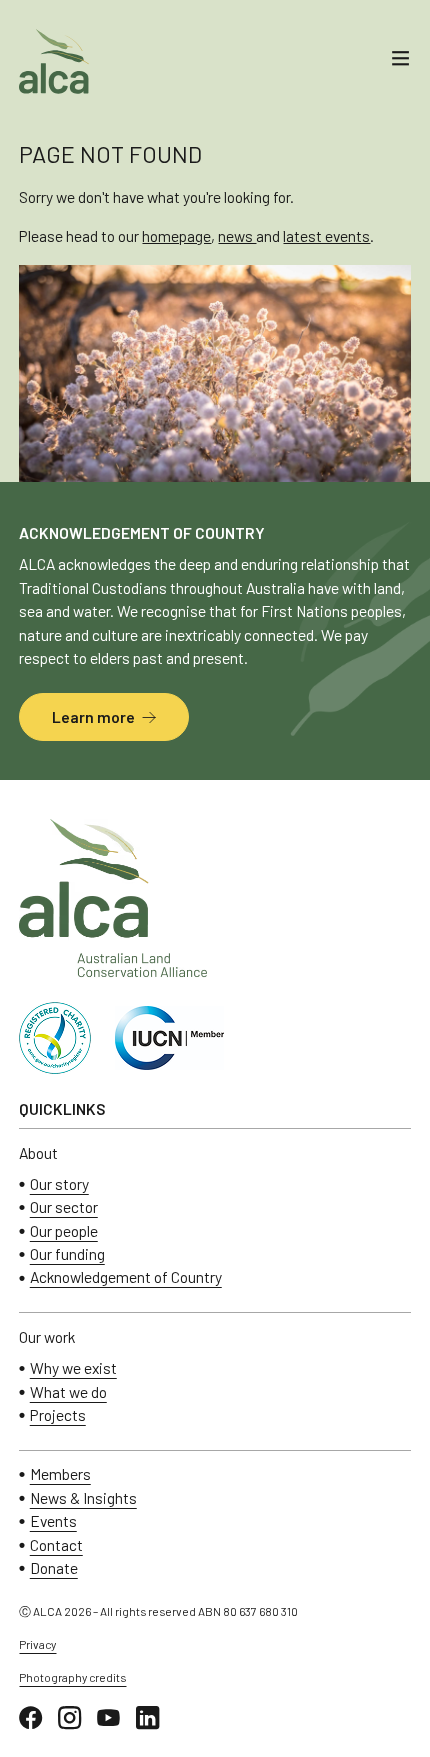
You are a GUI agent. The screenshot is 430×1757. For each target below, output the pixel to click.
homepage (176, 235)
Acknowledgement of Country (126, 1277)
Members (60, 1474)
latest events (326, 235)
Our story (59, 1184)
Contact (56, 1545)
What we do (68, 1392)
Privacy (37, 1644)
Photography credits (72, 1677)
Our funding (67, 1254)
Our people (64, 1231)
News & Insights (83, 1498)
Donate (54, 1568)
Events (53, 1521)
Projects (58, 1415)
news (237, 235)
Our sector (64, 1207)
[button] (400, 61)
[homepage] (54, 61)
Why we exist (73, 1368)
